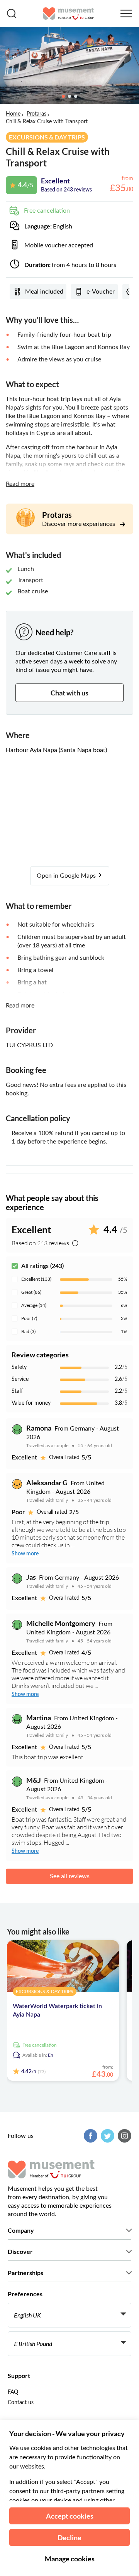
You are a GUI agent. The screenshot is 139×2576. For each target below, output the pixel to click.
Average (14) (34, 1305)
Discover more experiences (79, 524)
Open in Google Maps (67, 876)
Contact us (21, 2403)
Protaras (36, 114)
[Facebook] (90, 2136)
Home (13, 114)
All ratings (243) (42, 1266)
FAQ (13, 2392)
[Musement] (69, 13)
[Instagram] (124, 2136)
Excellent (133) (36, 1279)
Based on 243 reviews (66, 190)
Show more (25, 1554)
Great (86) (31, 1292)
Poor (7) (29, 1318)
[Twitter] (107, 2136)
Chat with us (69, 693)
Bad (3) (28, 1332)
